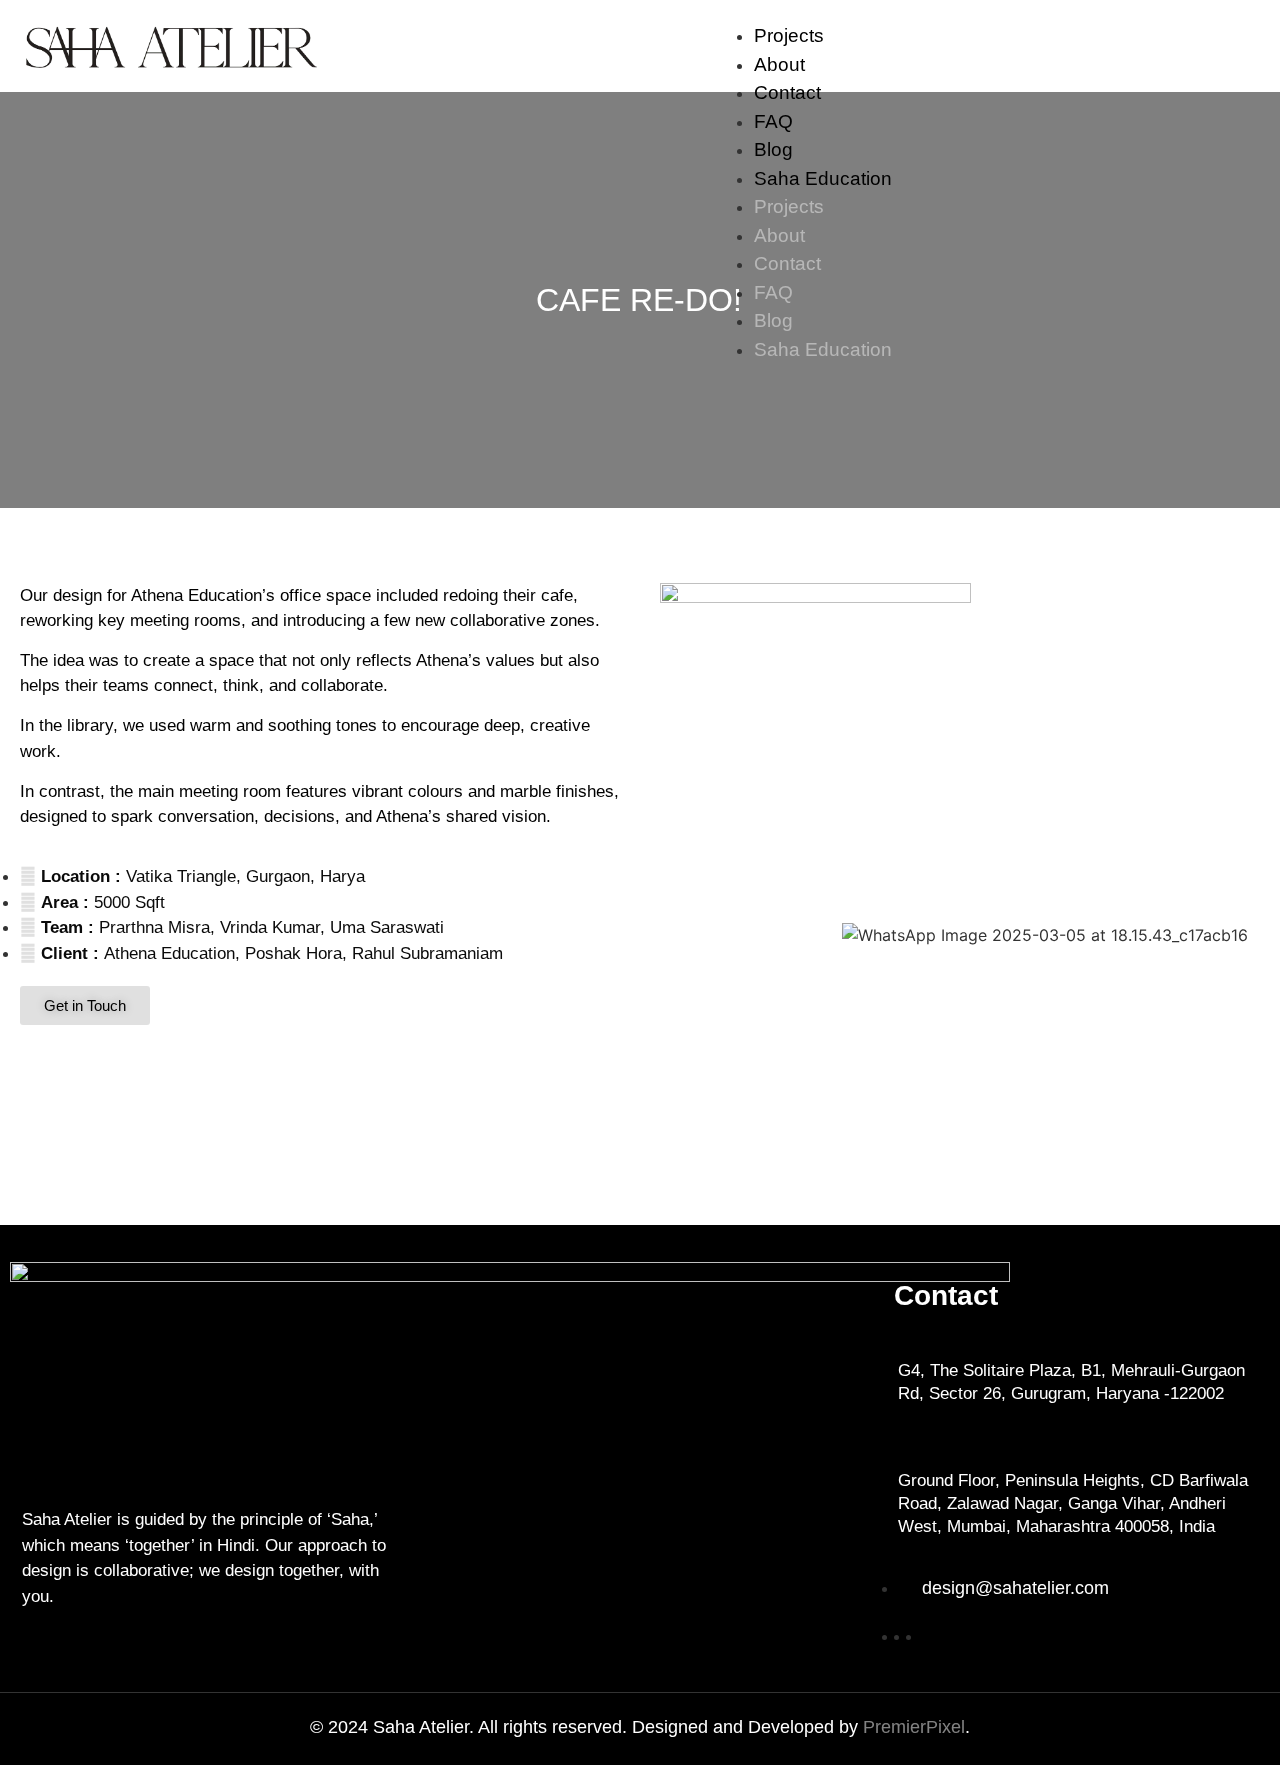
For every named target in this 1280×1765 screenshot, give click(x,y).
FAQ (773, 121)
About (779, 64)
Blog (773, 149)
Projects (789, 35)
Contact (787, 92)
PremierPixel (914, 1727)
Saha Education (823, 178)
